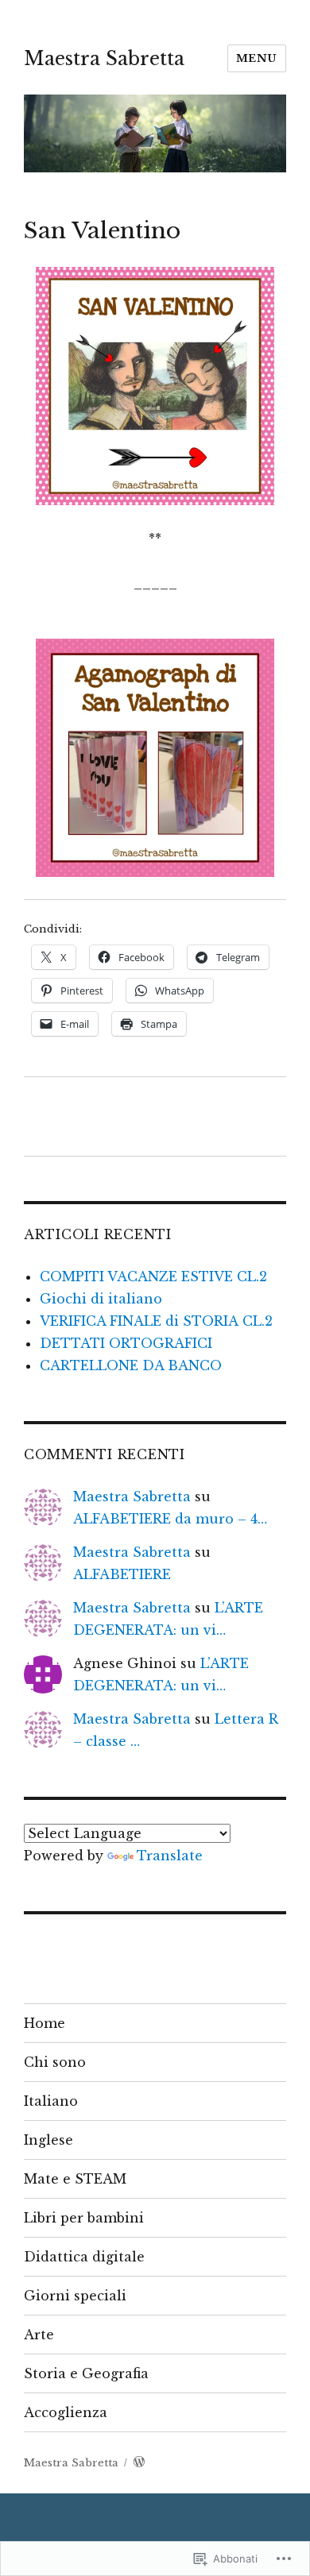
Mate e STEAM (75, 2179)
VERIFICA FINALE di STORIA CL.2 (156, 1321)
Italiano (51, 2101)
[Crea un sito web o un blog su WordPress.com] (139, 2463)
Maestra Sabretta (104, 59)
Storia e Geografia (86, 2373)
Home (45, 2023)
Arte (39, 2335)
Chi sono (55, 2062)
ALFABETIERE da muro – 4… (170, 1519)
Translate (170, 1856)
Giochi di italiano (101, 1299)
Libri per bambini (84, 2218)
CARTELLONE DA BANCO (131, 1365)
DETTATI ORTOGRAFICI (126, 1343)
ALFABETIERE (122, 1574)
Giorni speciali (75, 2296)
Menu (257, 58)
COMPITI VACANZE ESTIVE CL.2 (153, 1276)
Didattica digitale (84, 2257)
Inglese (48, 2140)
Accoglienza (66, 2412)
